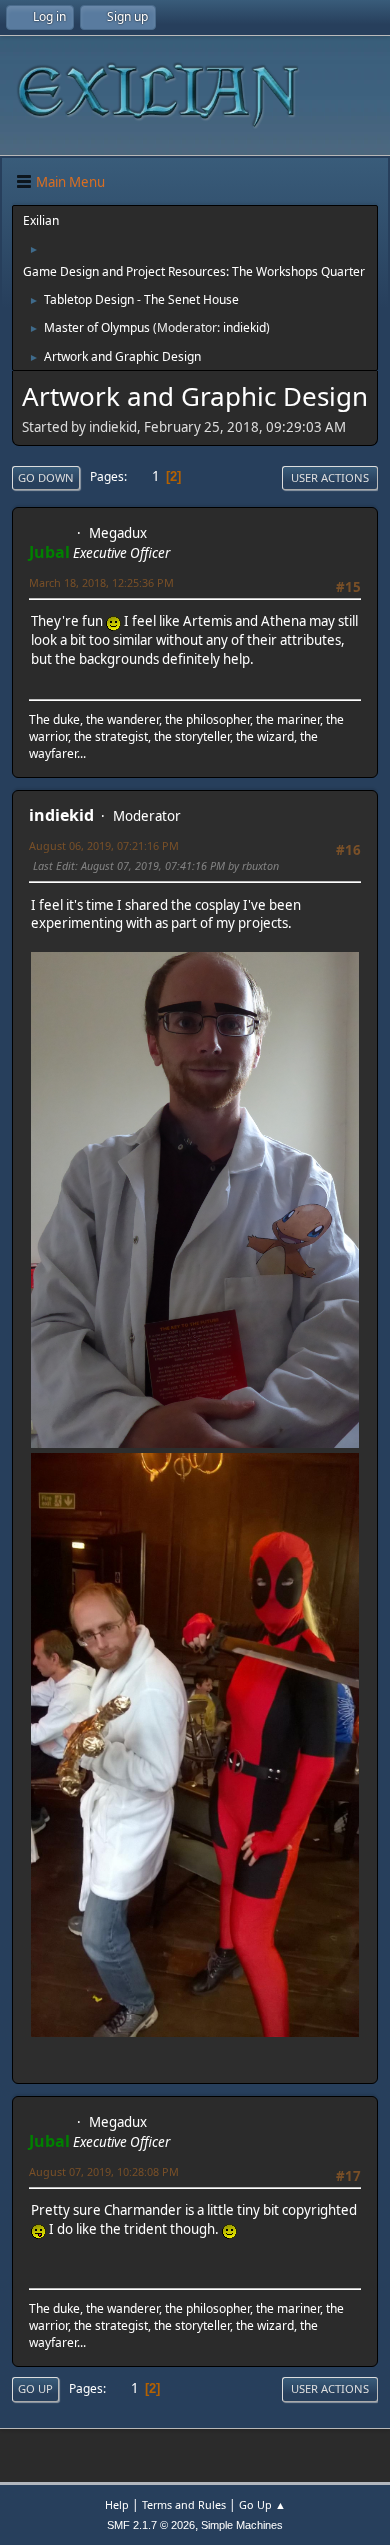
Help (117, 2504)
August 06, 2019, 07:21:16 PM (104, 845)
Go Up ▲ (262, 2504)
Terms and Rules (184, 2504)
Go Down (46, 477)
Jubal (49, 552)
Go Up (35, 2388)
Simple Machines (242, 2525)
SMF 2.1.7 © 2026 (151, 2525)
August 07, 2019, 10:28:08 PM (104, 2171)
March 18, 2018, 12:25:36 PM (101, 582)
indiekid (244, 327)
